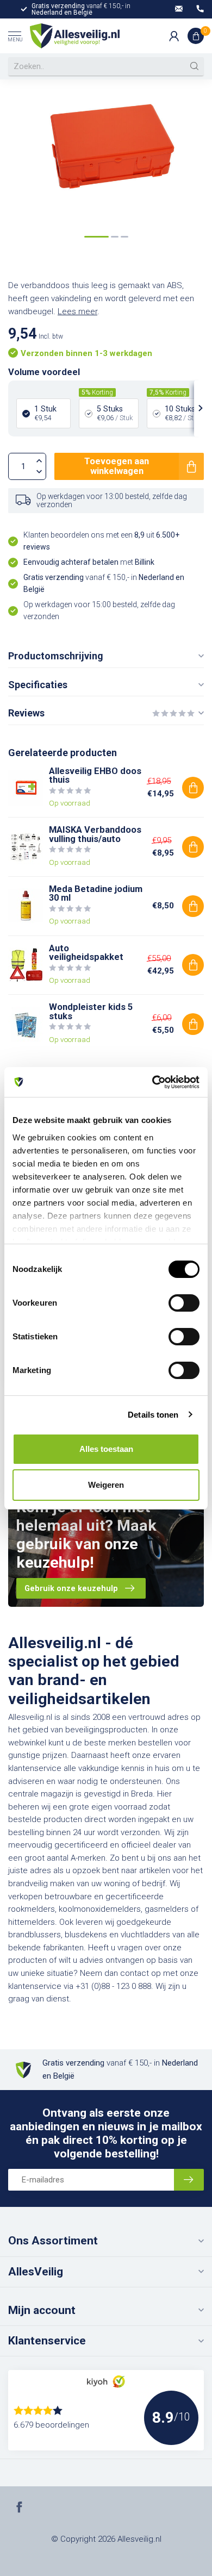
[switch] (184, 1303)
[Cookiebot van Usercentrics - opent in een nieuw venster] (152, 1082)
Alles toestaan (106, 1449)
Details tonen (153, 1415)
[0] (196, 36)
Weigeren (106, 1485)
